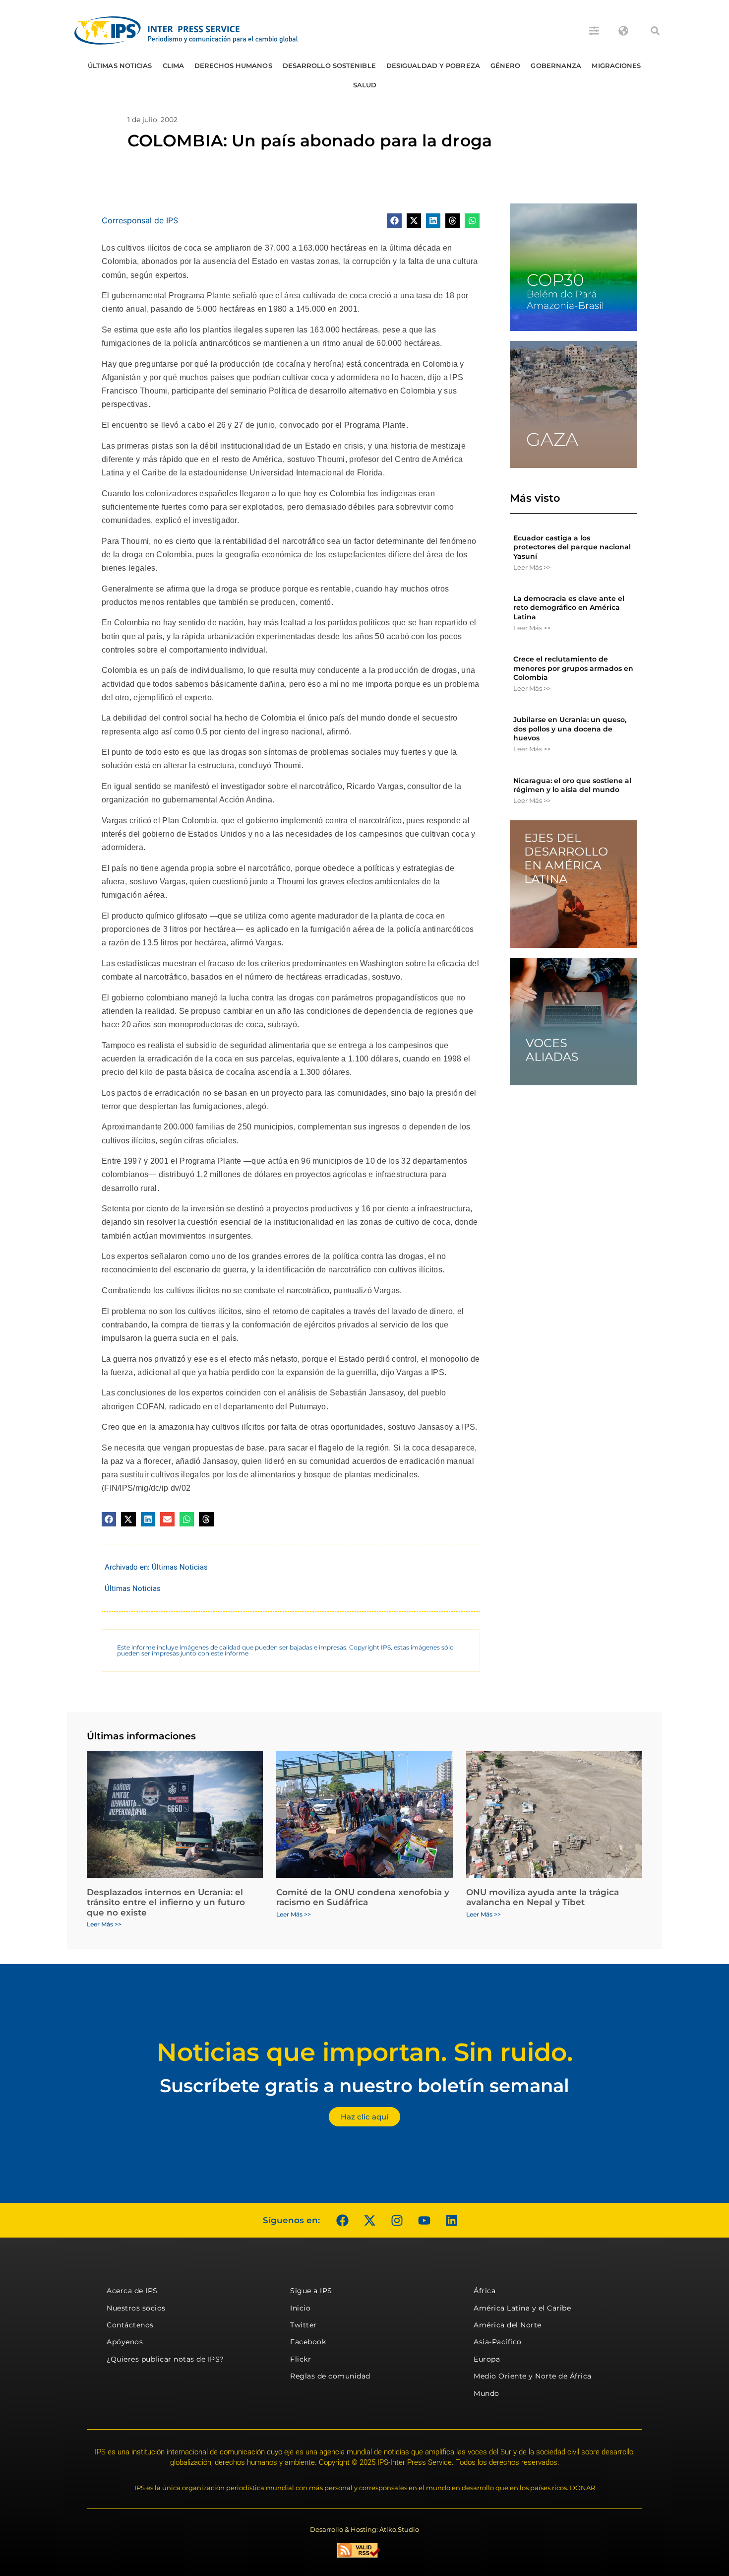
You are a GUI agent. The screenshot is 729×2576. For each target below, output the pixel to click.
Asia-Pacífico (498, 2342)
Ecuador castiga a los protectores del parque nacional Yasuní (572, 547)
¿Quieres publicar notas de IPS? (165, 2359)
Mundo (486, 2393)
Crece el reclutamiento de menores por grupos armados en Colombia (573, 668)
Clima (174, 66)
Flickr (301, 2359)
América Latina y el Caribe (522, 2308)
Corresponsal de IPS (140, 220)
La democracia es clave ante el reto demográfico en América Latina (569, 607)
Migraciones (616, 66)
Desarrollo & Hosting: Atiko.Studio (364, 2529)
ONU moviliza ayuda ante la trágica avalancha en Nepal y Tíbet (543, 1897)
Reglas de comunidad (330, 2376)
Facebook (308, 2342)
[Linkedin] (451, 2220)
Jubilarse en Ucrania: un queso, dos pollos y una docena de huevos (570, 728)
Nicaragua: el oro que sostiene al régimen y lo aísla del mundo (572, 785)
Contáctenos (130, 2325)
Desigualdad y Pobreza (433, 66)
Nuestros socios (136, 2308)
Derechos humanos (233, 66)
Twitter (304, 2325)
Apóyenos (125, 2342)
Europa (487, 2359)
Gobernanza (556, 66)
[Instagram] (397, 2220)
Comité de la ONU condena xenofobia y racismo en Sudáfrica (363, 1897)
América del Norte (508, 2325)
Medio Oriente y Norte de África (533, 2376)
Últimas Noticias (120, 66)
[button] (655, 31)
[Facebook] (342, 2220)
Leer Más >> (532, 567)
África (485, 2291)
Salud (365, 85)
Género (506, 66)
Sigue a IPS (311, 2291)
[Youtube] (424, 2220)
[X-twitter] (369, 2220)
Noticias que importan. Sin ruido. (365, 2052)
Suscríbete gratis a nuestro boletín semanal (364, 2085)
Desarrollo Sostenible (329, 66)
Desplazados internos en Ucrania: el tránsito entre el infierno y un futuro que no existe (166, 1902)
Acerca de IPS (132, 2291)
